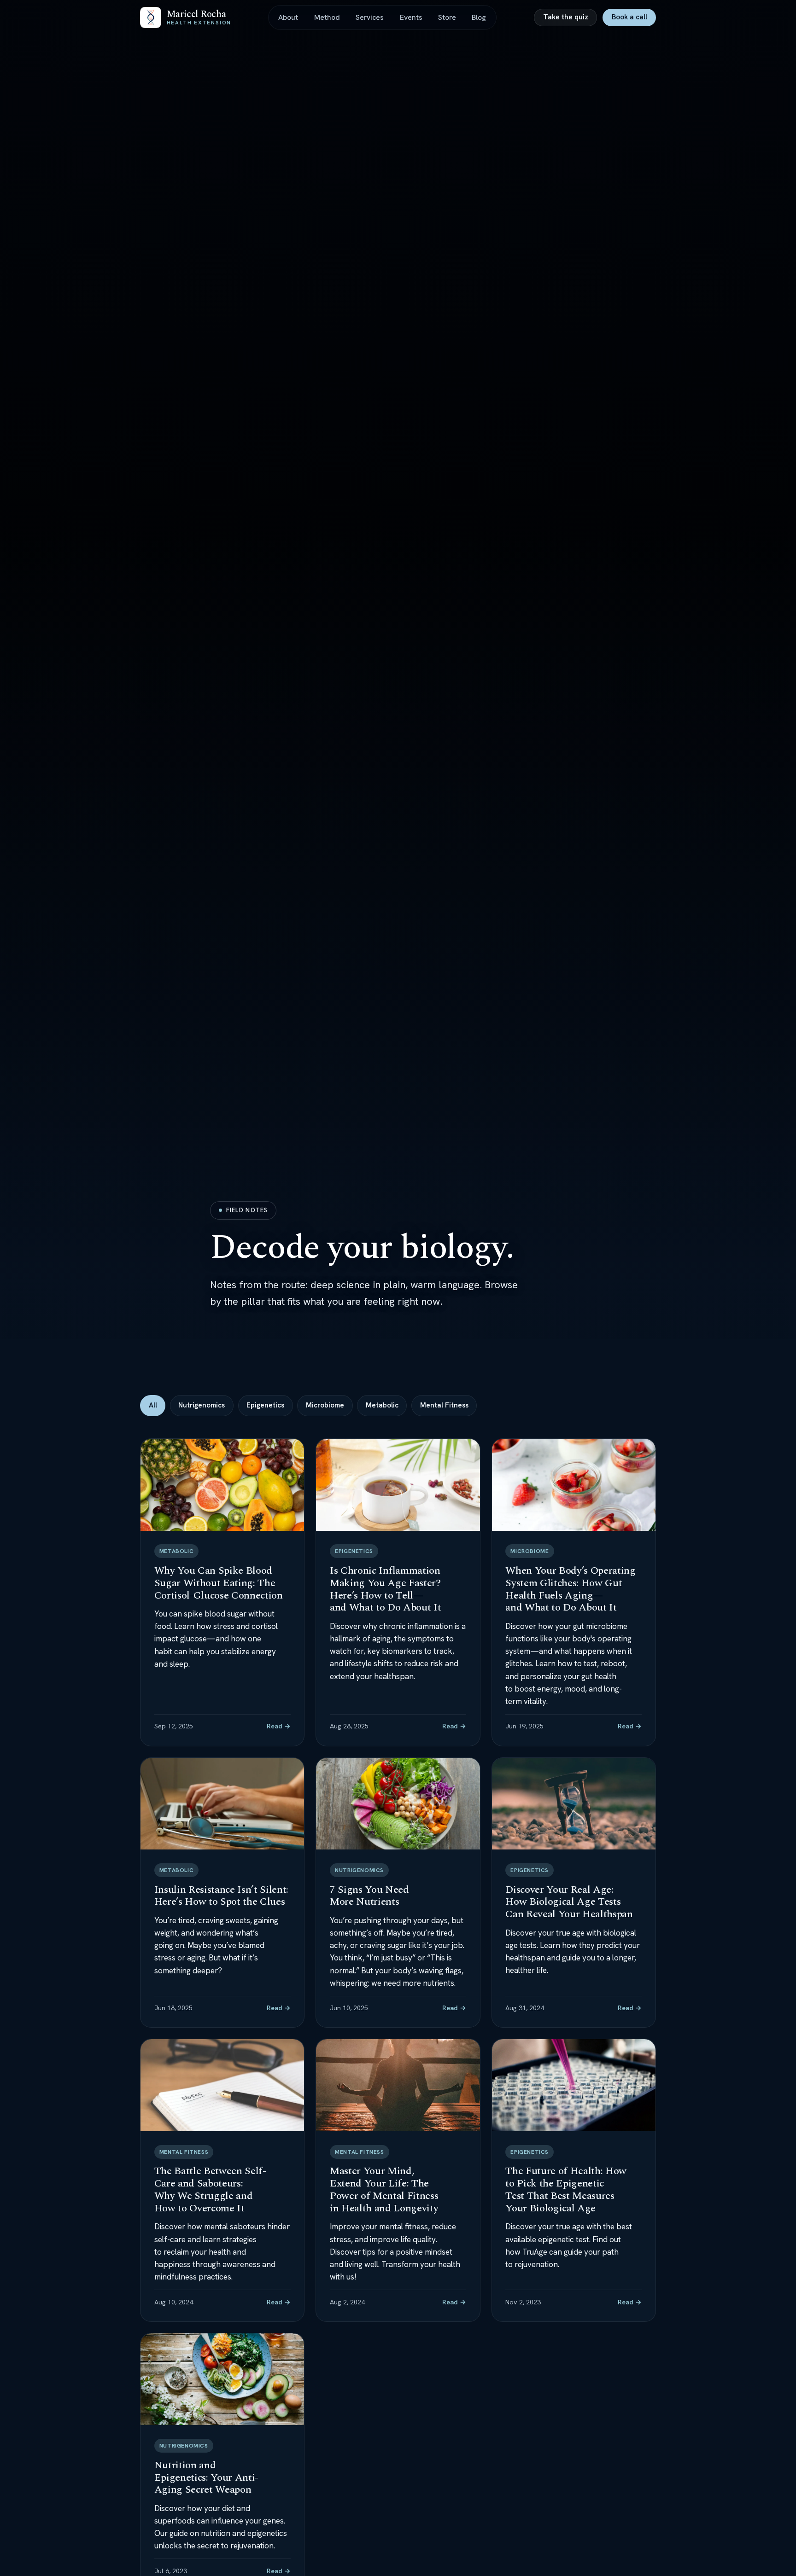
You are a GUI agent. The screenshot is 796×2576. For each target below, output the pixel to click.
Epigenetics (265, 1405)
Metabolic (382, 1405)
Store (447, 17)
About (288, 17)
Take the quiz (566, 17)
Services (370, 17)
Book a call (629, 17)
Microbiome (325, 1405)
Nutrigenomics (202, 1405)
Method (327, 17)
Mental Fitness (444, 1405)
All (153, 1405)
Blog (479, 17)
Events (411, 17)
